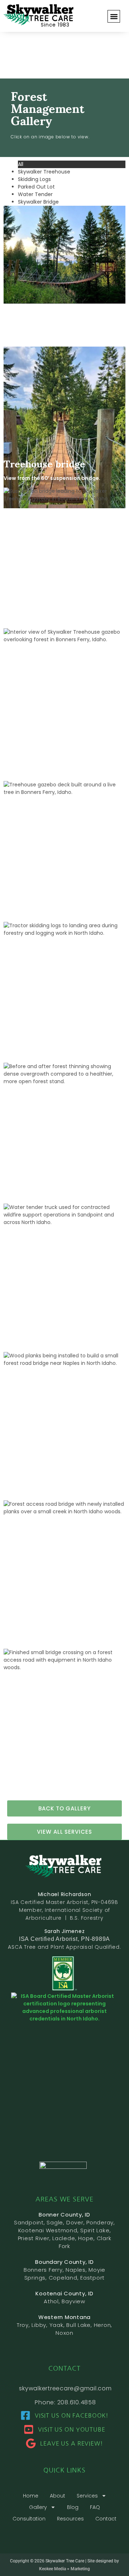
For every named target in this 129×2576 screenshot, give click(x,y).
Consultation (29, 2519)
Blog (73, 2507)
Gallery (38, 2507)
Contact (106, 2519)
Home (31, 2496)
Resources (70, 2519)
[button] (114, 16)
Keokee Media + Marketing (64, 2569)
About (58, 2496)
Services (87, 2496)
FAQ (95, 2507)
